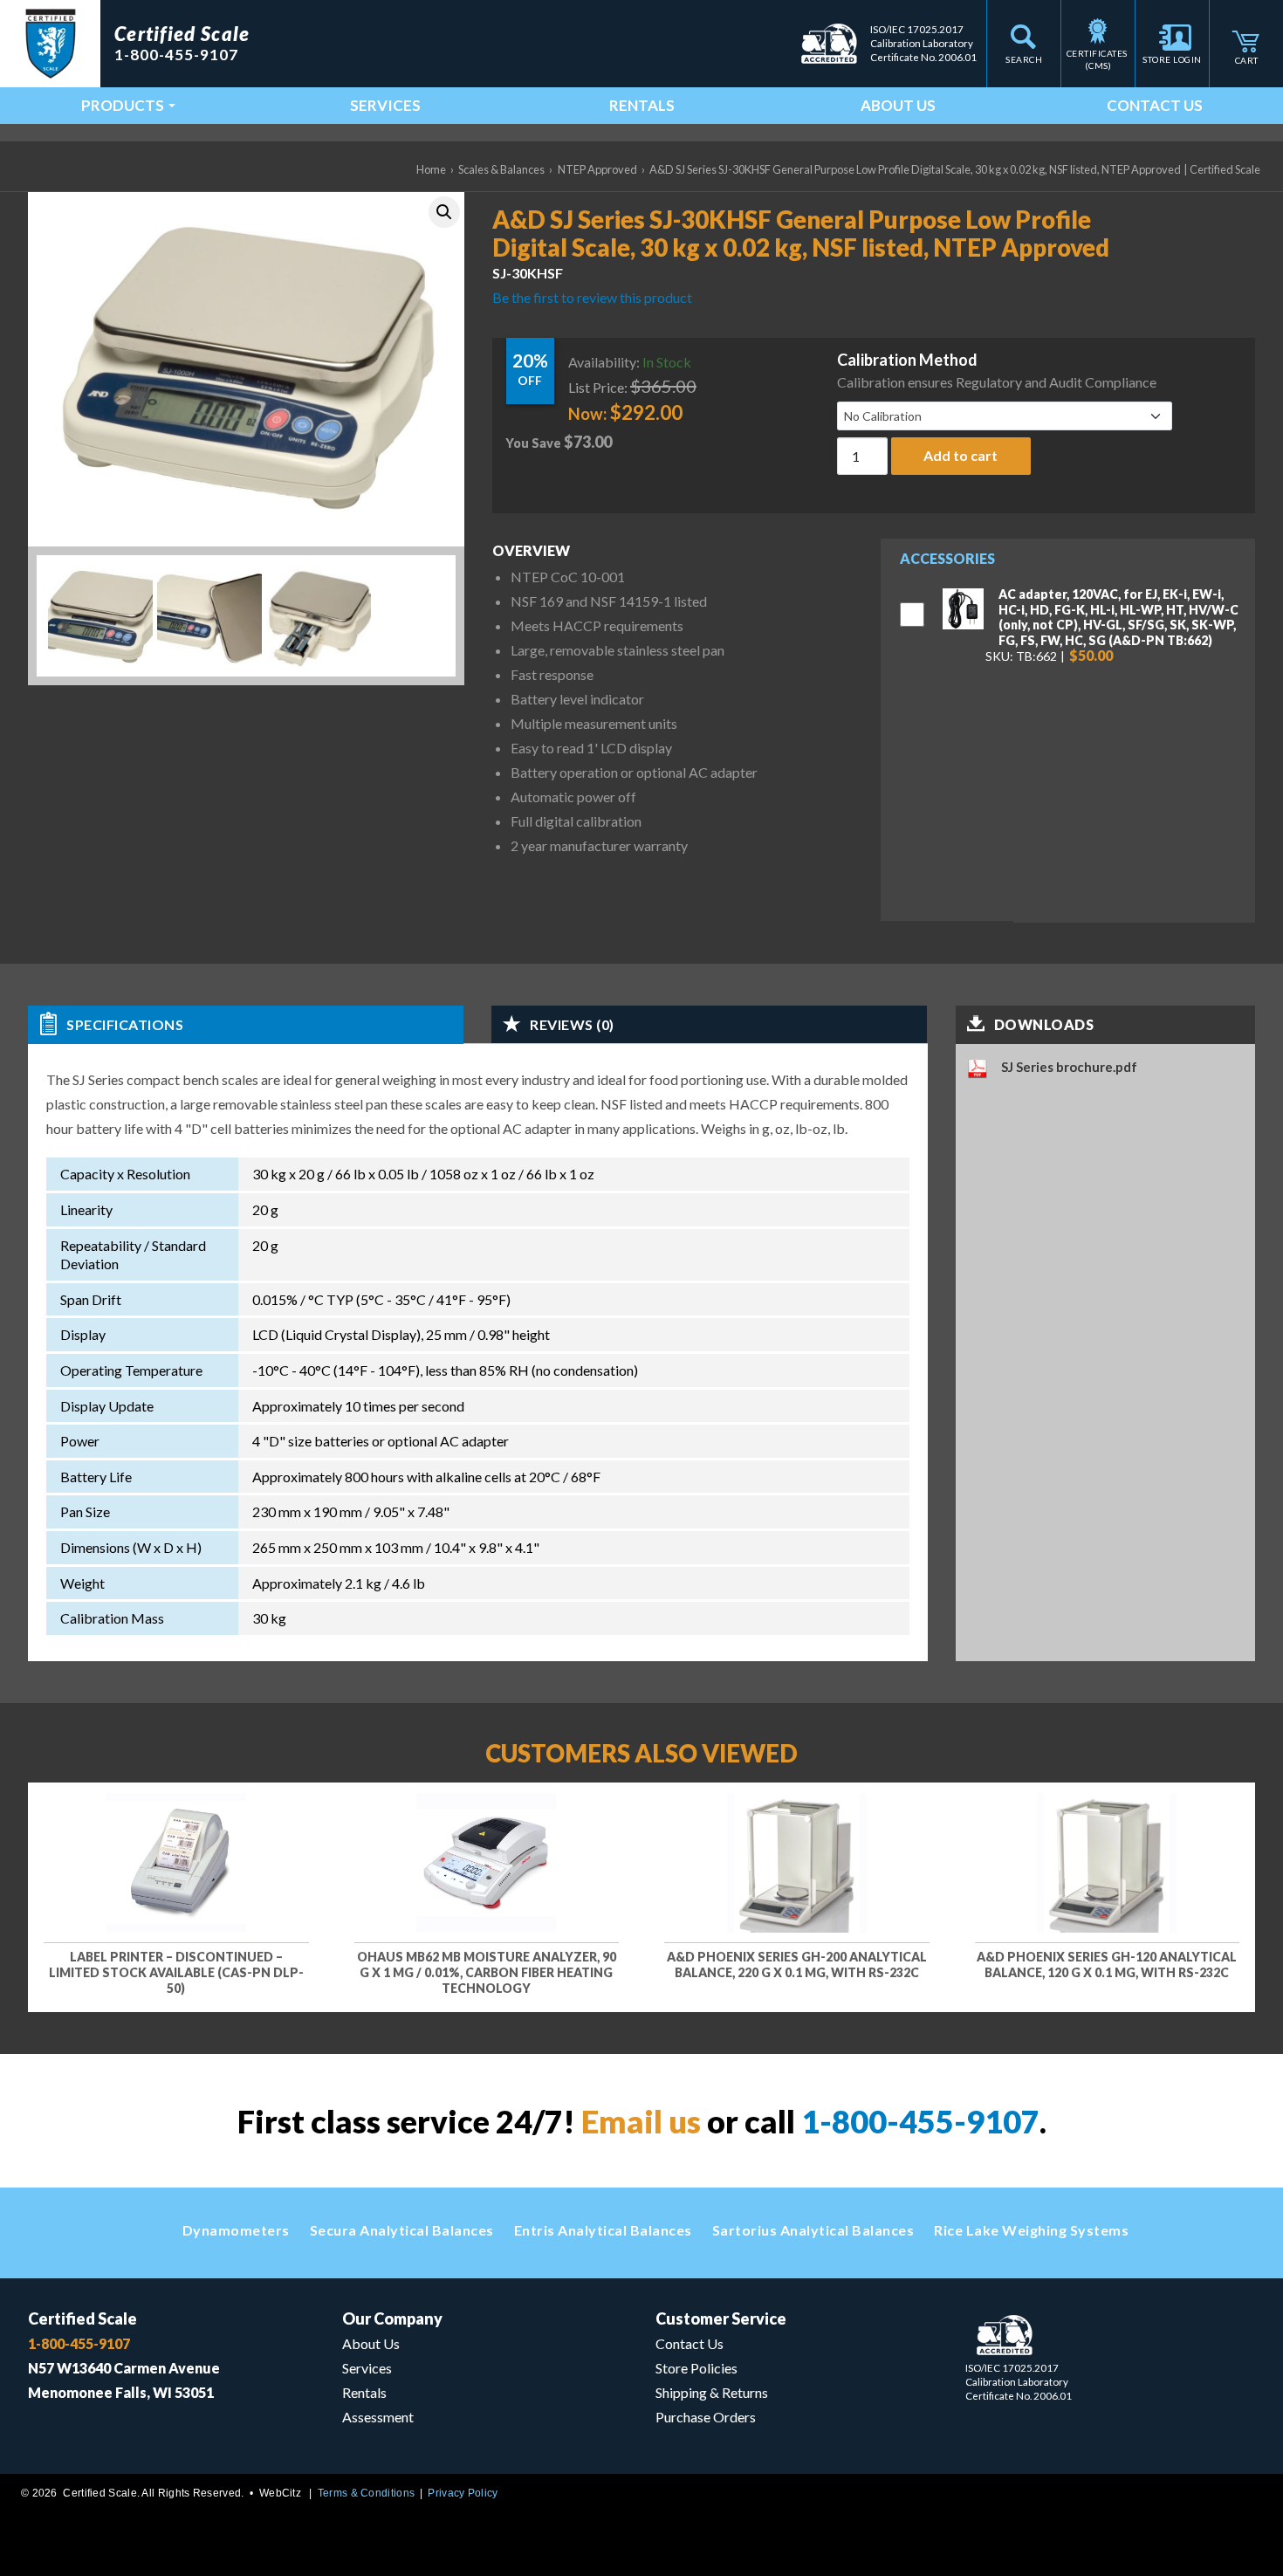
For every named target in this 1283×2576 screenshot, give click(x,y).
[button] (444, 212)
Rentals (642, 105)
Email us (641, 2121)
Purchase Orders (706, 2417)
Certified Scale (82, 2318)
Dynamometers (236, 2230)
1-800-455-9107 (920, 2121)
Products (123, 105)
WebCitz (280, 2493)
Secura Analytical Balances (402, 2230)
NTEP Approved (597, 169)
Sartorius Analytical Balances (813, 2230)
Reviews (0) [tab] (572, 1024)
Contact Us (1155, 105)
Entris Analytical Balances (603, 2230)
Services (385, 105)
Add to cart (961, 455)
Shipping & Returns (712, 2392)
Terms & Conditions (366, 2493)
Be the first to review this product (592, 297)
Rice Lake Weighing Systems (1031, 2230)
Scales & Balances (501, 169)
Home (431, 169)
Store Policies (696, 2368)
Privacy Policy (463, 2493)
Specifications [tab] (125, 1024)
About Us (898, 105)
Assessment (378, 2417)
